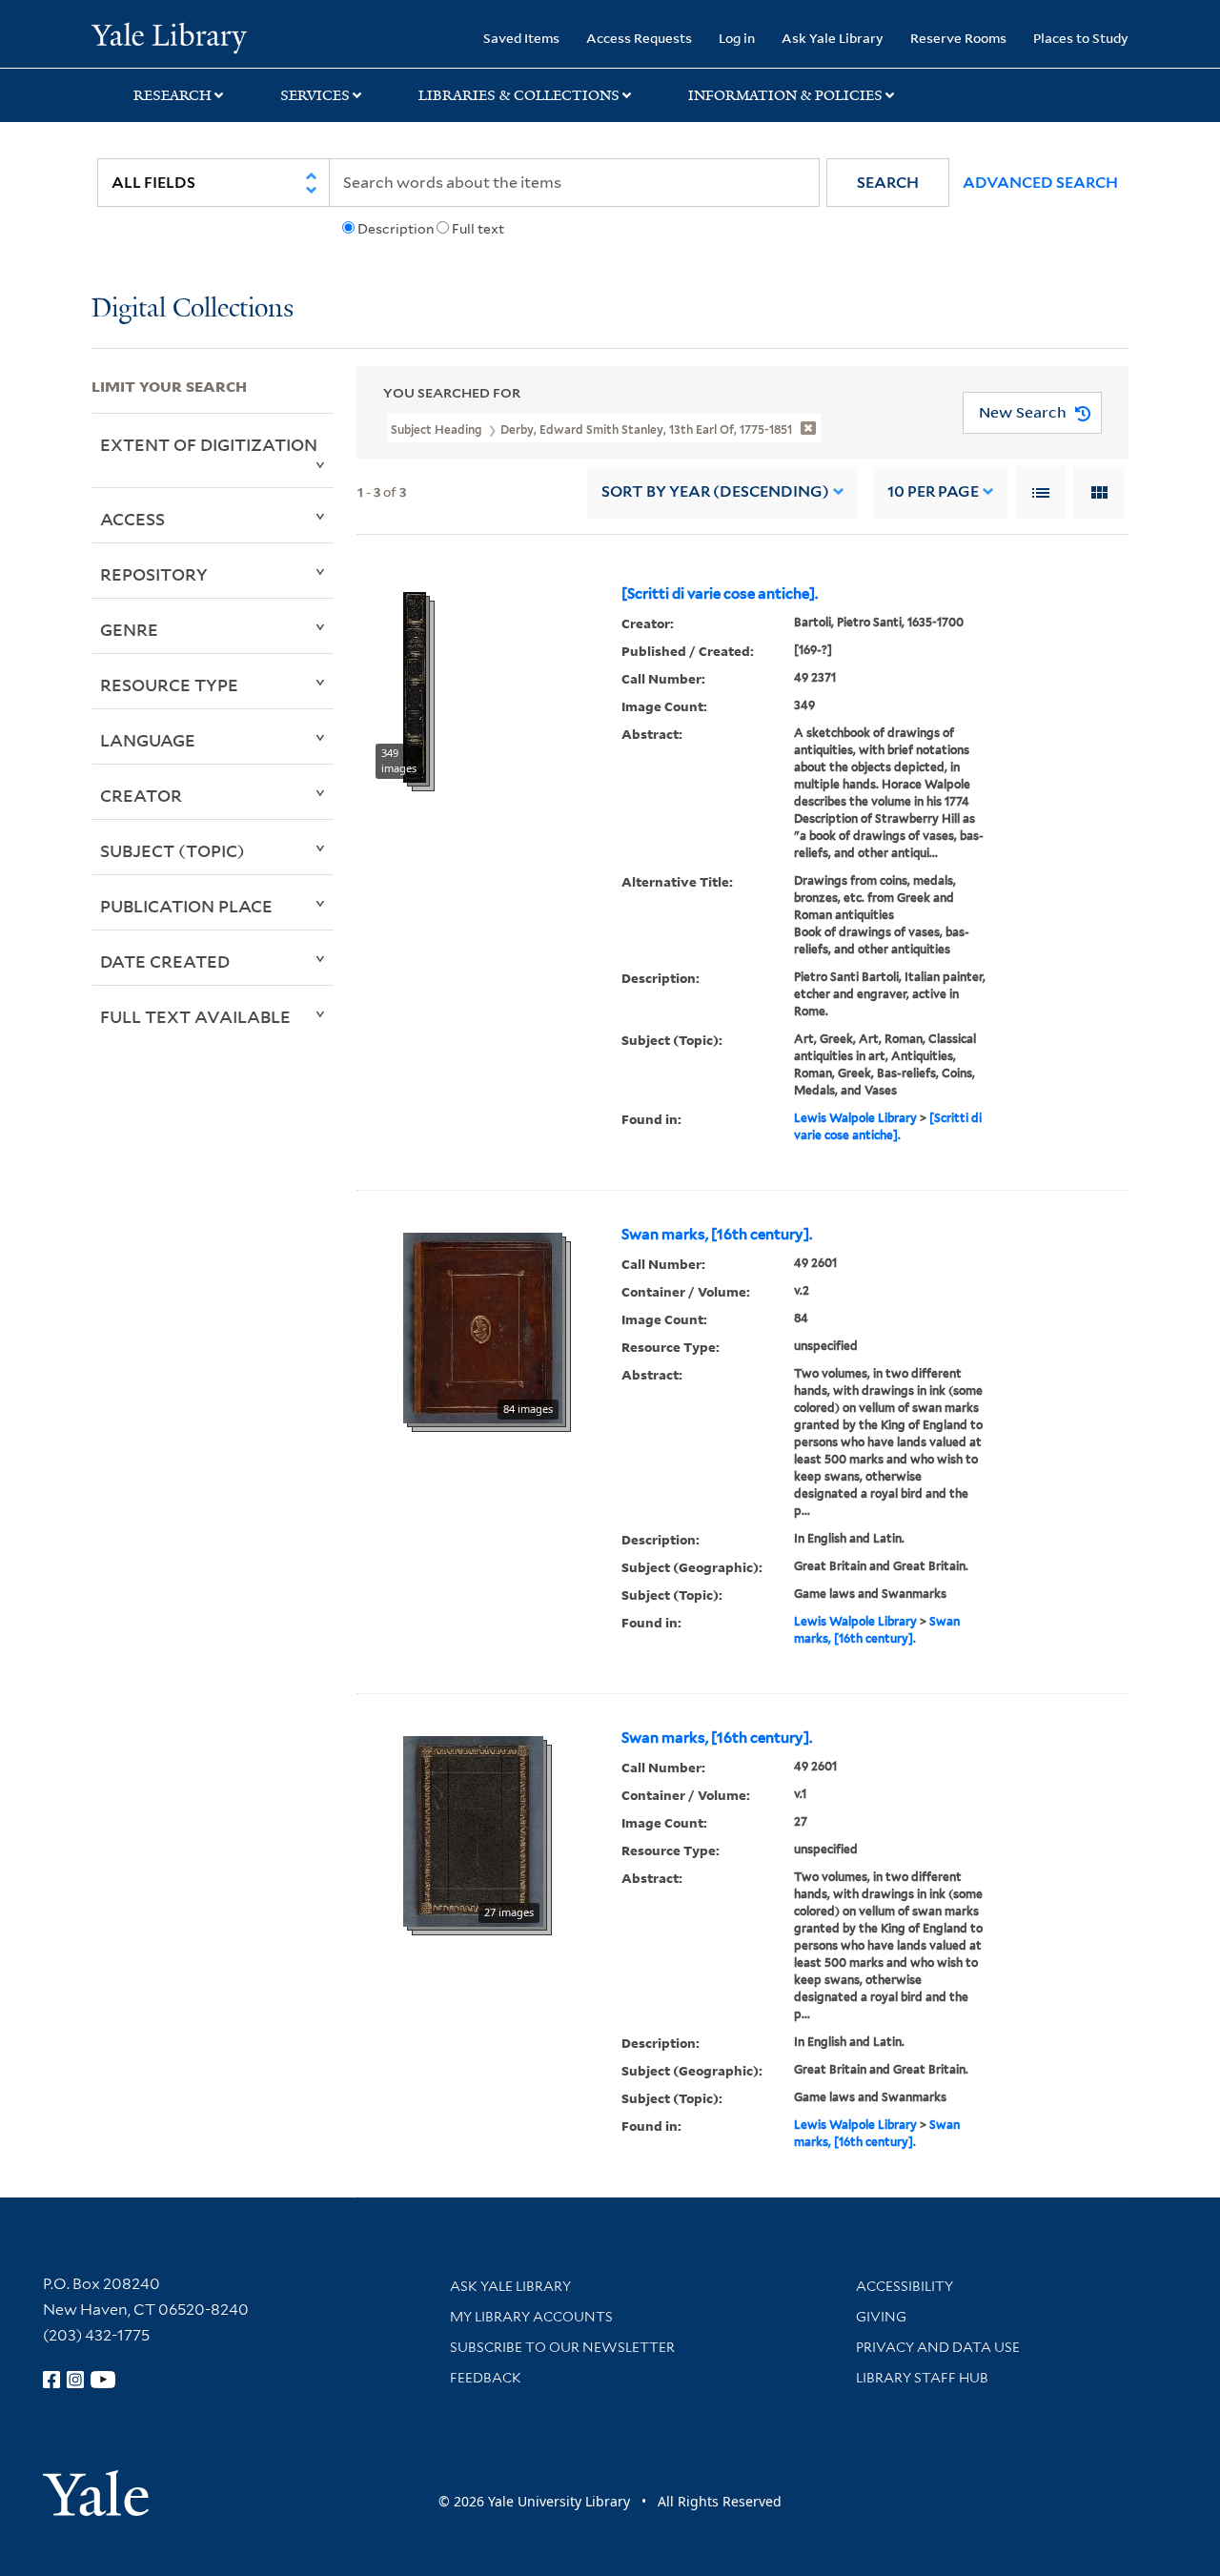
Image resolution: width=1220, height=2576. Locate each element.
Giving (881, 2317)
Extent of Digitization (209, 444)
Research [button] (173, 95)
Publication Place (186, 906)
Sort (715, 491)
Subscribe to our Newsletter (562, 2347)
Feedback (486, 2378)
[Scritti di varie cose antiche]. (720, 594)
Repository (154, 574)
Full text (478, 229)
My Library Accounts (531, 2317)
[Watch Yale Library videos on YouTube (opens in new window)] (103, 2380)
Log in (737, 38)
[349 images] (415, 685)
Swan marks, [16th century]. (717, 1235)
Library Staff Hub (922, 2378)
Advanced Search (1040, 183)
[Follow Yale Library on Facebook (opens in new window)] (51, 2380)
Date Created (165, 961)
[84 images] (483, 1326)
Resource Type (169, 685)
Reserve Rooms (958, 38)
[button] (888, 183)
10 (933, 491)
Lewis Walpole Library (855, 1118)
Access (132, 519)
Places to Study (1081, 38)
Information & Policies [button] (785, 95)
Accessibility (905, 2286)
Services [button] (315, 95)
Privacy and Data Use (938, 2347)
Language (148, 740)
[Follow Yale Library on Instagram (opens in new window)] (75, 2380)
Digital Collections (193, 309)
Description (396, 229)
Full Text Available (195, 1016)
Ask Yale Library (833, 38)
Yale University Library (169, 36)
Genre (129, 629)
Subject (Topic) (173, 850)
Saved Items (521, 38)
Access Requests (639, 38)
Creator (141, 795)
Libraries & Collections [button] (519, 95)
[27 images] (473, 1830)
